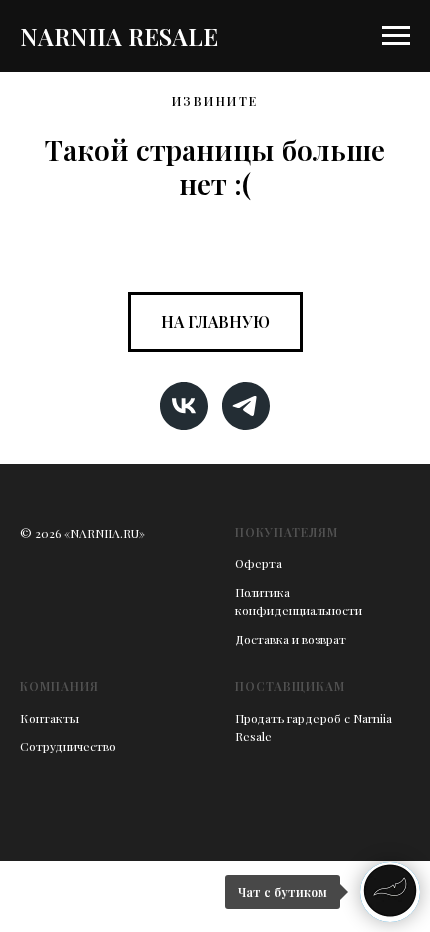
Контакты (49, 718)
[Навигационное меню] (396, 36)
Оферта (258, 563)
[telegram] (246, 406)
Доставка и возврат (290, 639)
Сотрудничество (68, 746)
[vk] (184, 406)
